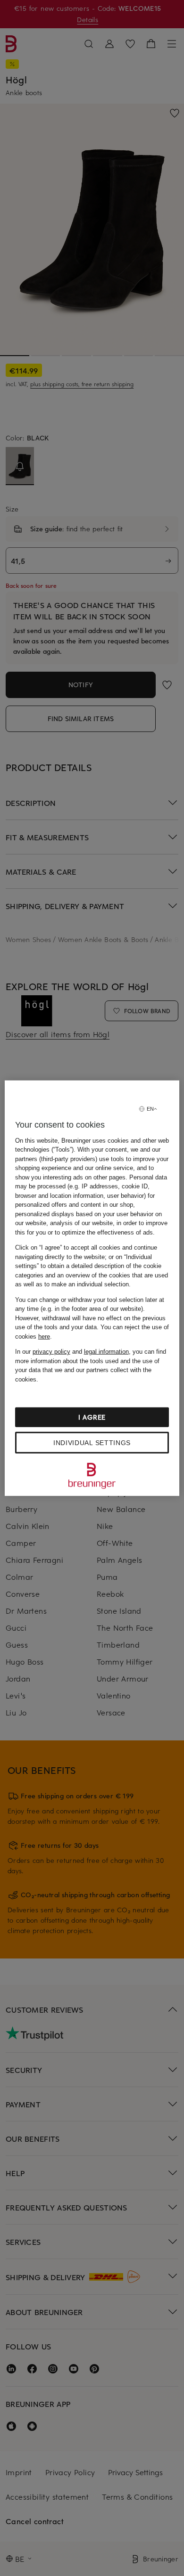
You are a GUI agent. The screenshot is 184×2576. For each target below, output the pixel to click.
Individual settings (92, 1443)
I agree (92, 1417)
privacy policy (51, 1352)
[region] (92, 1288)
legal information (106, 1352)
